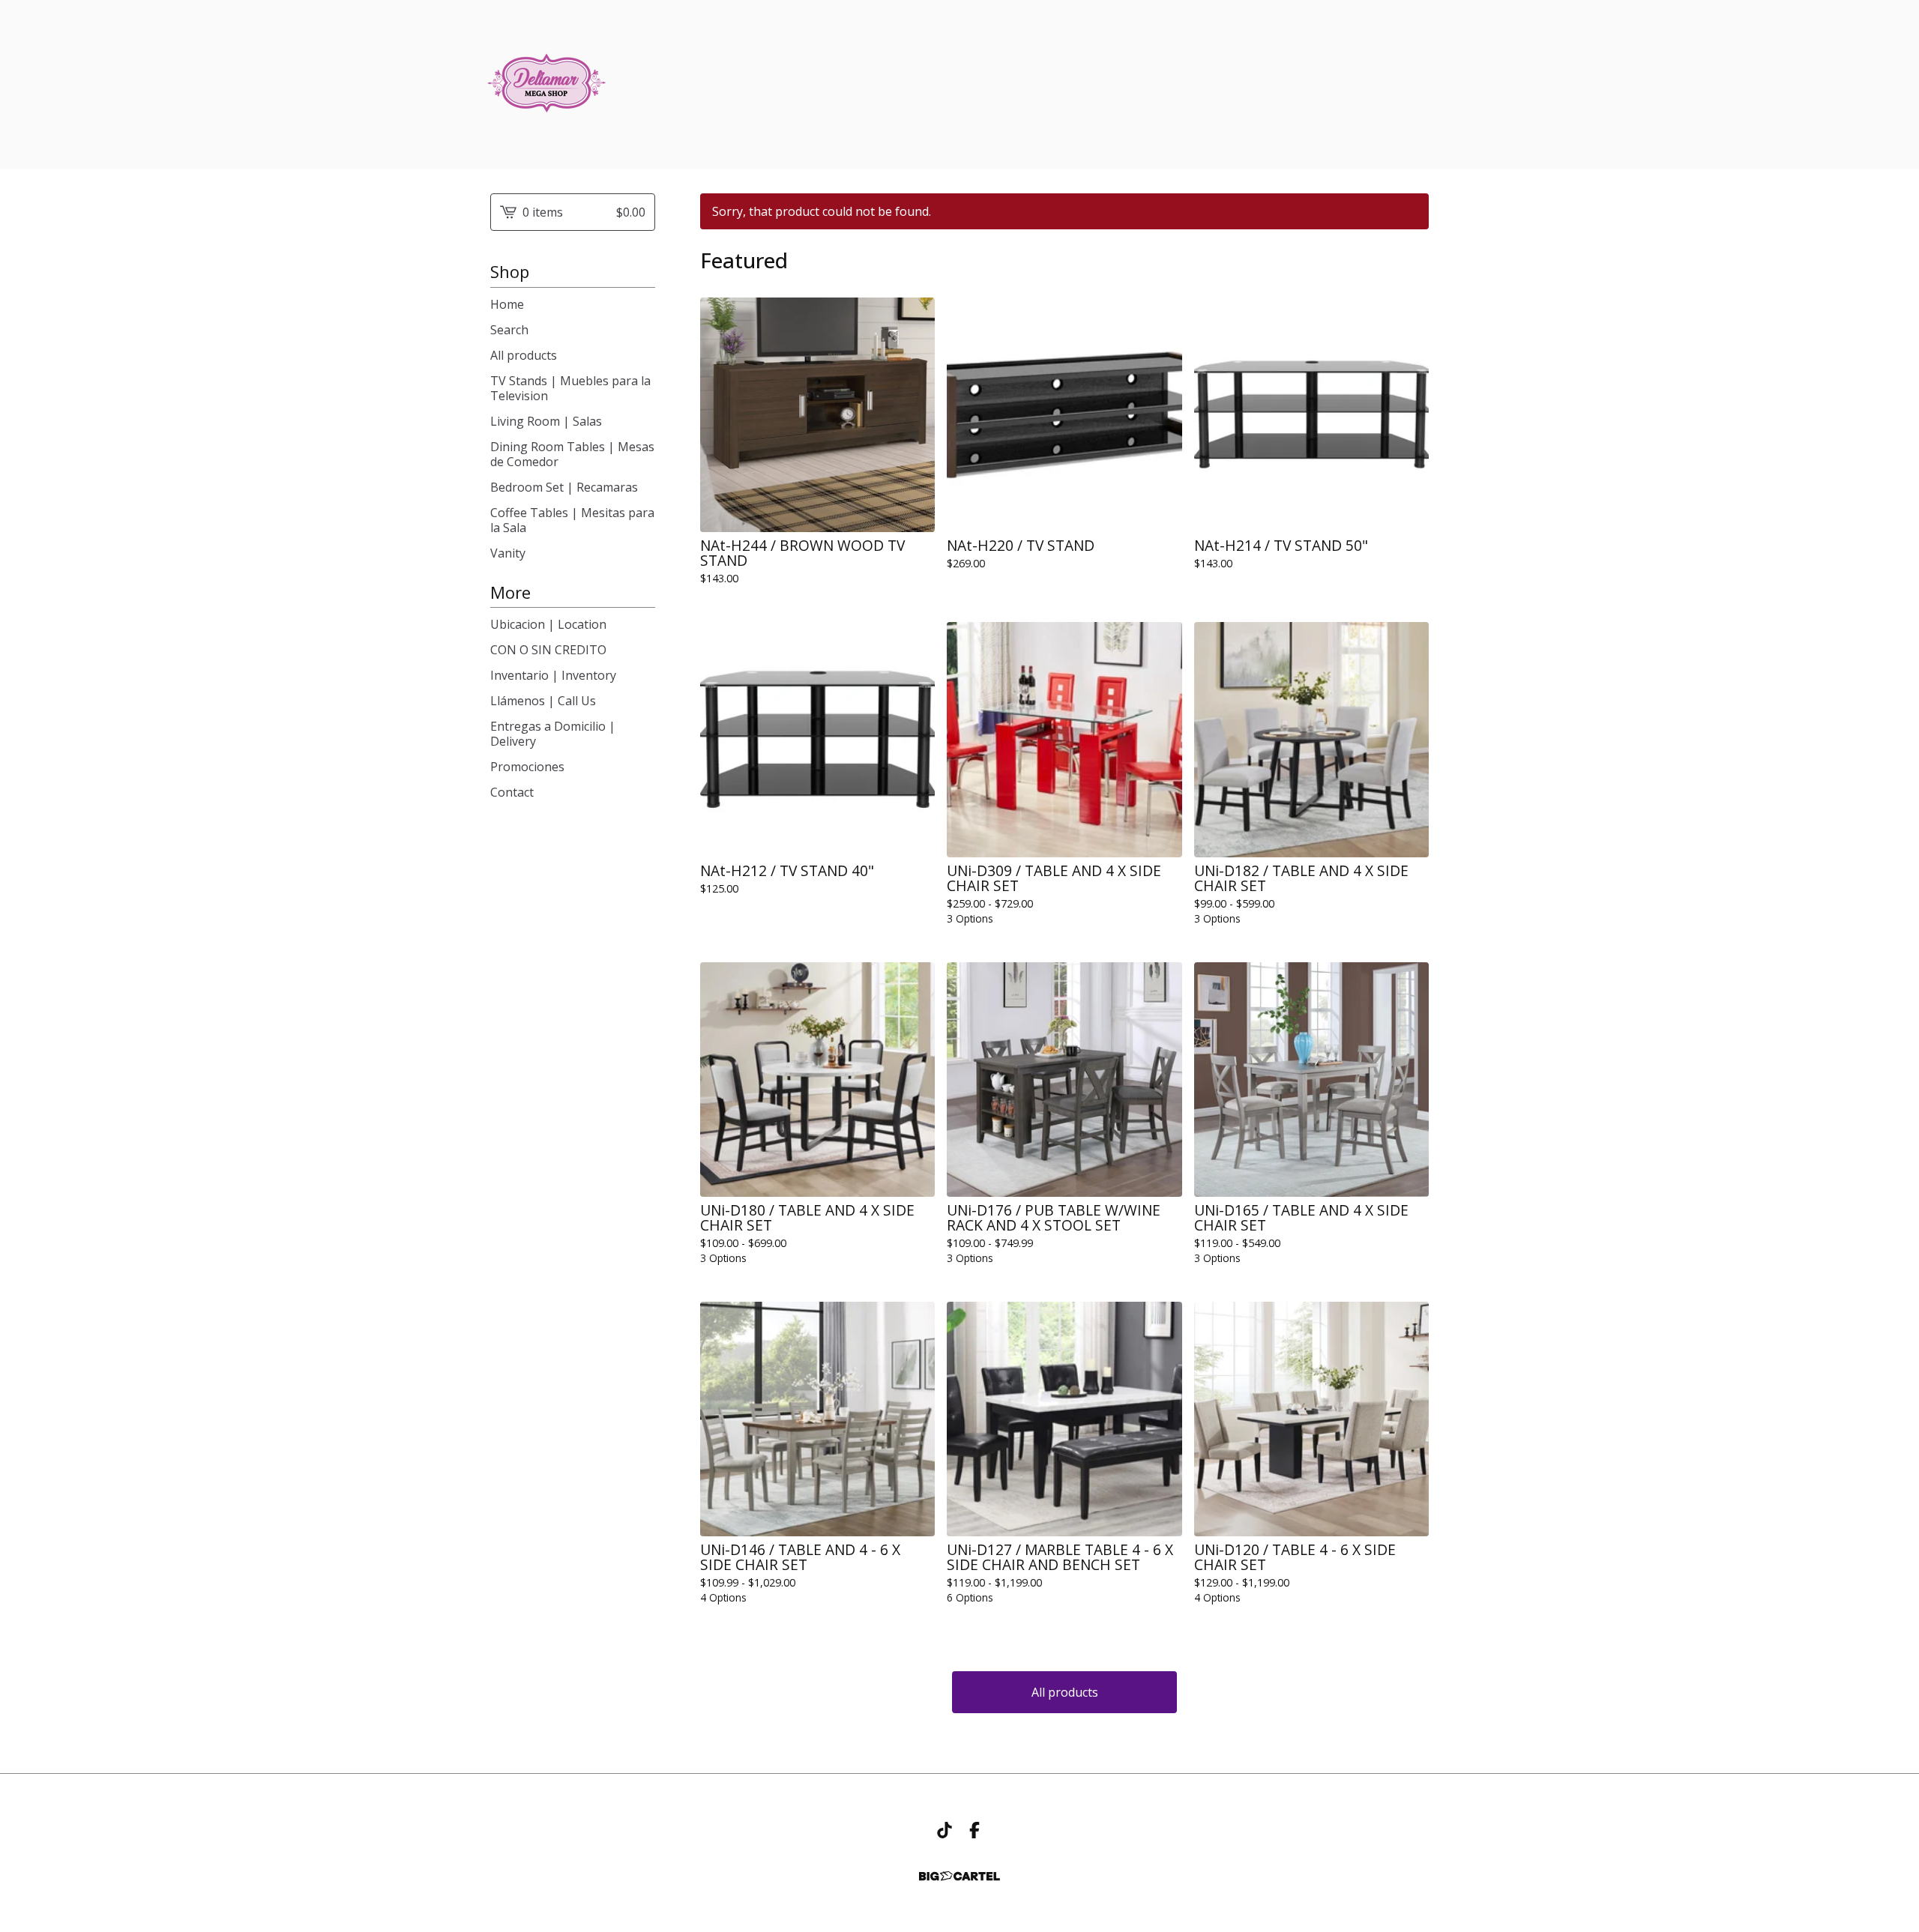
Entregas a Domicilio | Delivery (553, 734)
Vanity (508, 553)
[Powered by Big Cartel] (959, 1876)
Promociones (527, 767)
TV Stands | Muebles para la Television (570, 388)
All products (524, 355)
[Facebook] (974, 1830)
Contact (512, 792)
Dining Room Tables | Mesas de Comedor (572, 454)
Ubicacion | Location (548, 624)
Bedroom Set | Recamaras (564, 487)
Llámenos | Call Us (543, 701)
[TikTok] (945, 1830)
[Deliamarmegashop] (547, 85)
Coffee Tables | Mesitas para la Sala (572, 520)
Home (507, 304)
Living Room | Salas (546, 421)
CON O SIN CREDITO (548, 650)
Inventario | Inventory (553, 675)
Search (509, 330)
